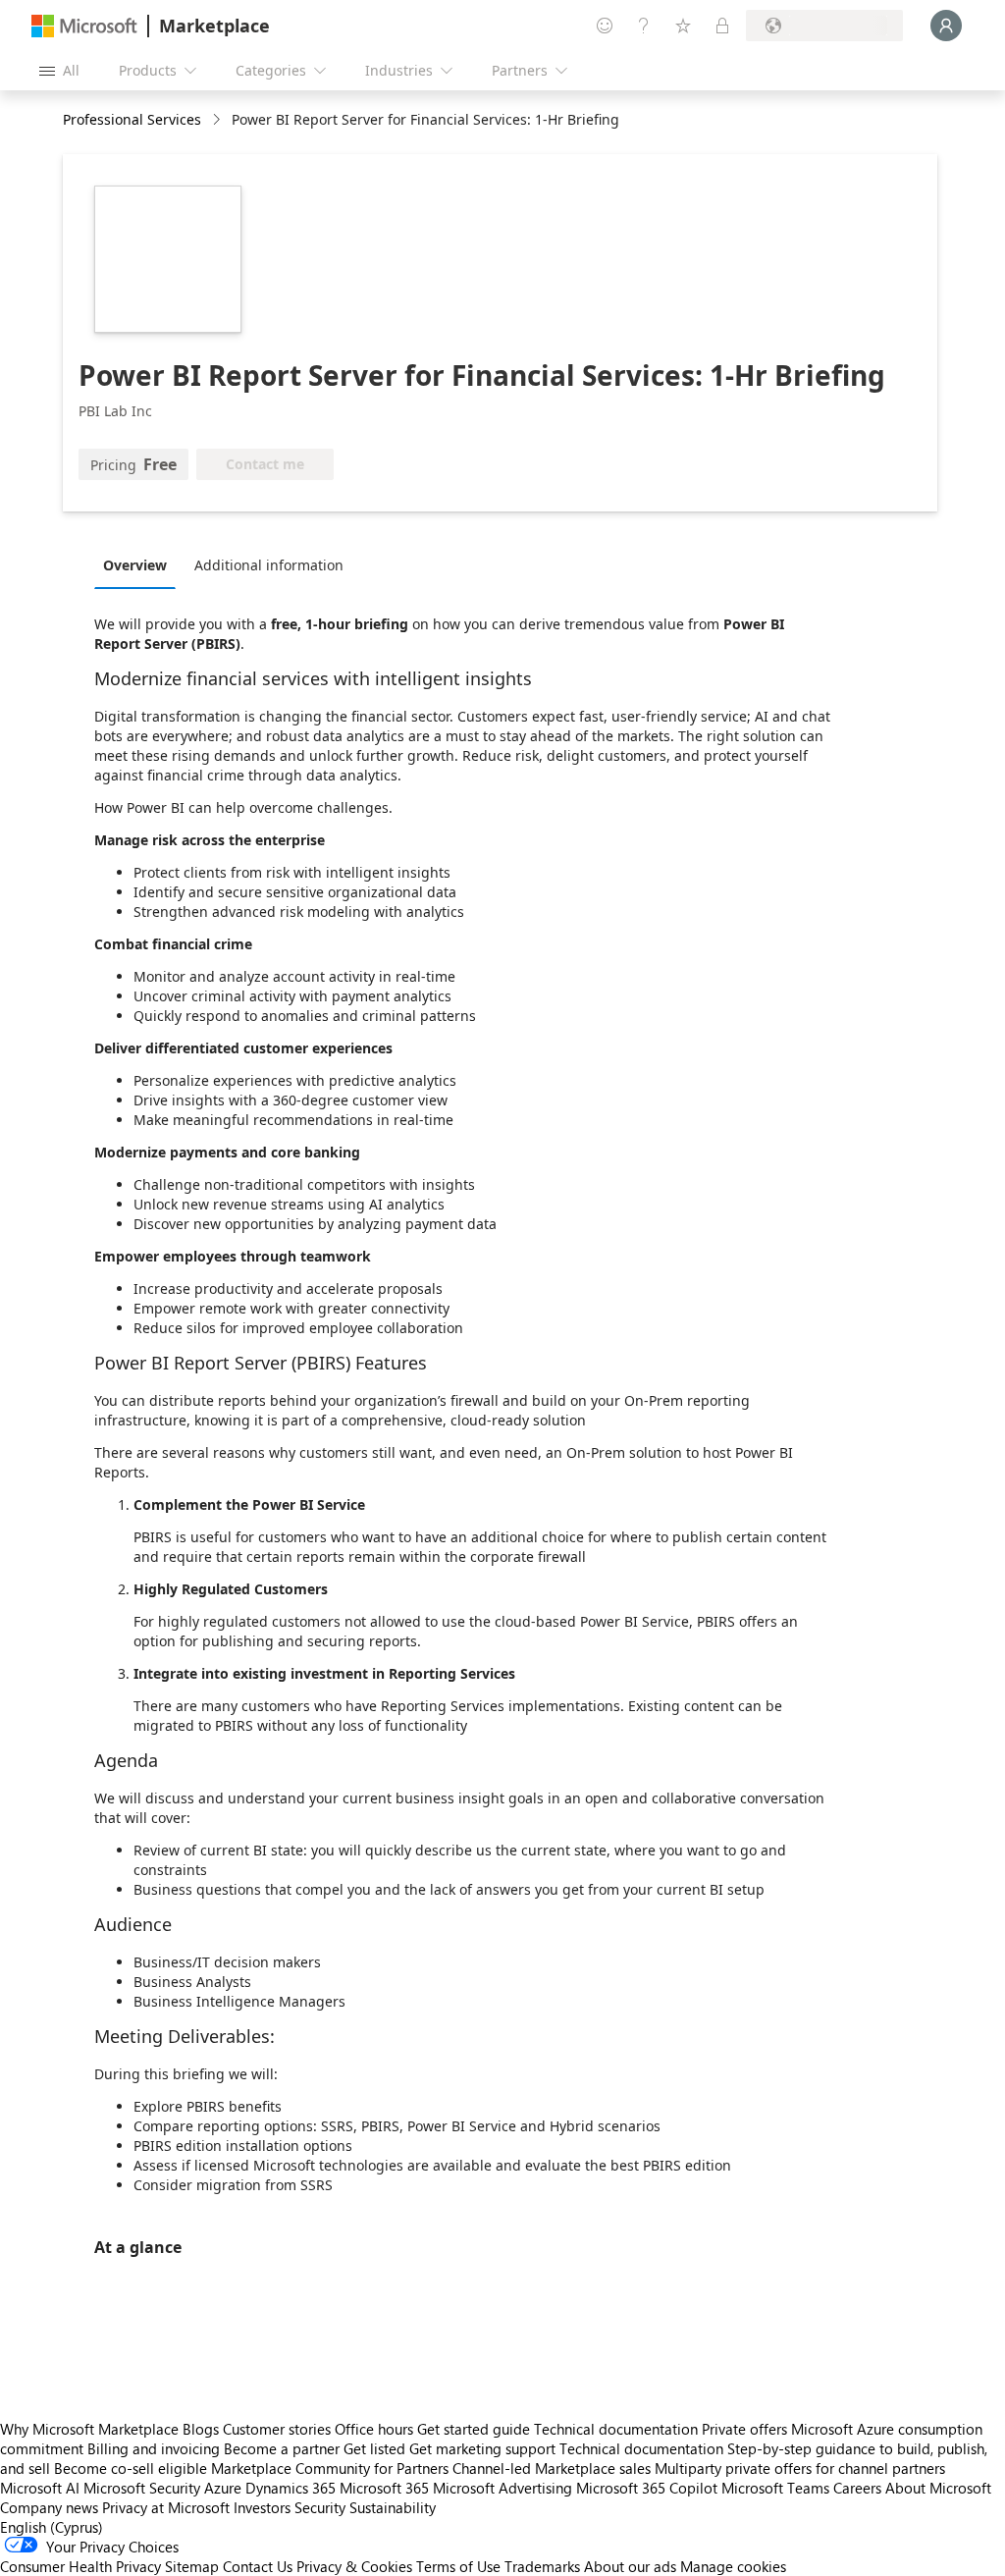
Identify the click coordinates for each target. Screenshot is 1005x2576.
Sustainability (393, 2507)
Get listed (374, 2448)
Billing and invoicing (154, 2448)
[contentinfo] (218, 120)
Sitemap (192, 2566)
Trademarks (542, 2566)
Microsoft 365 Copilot (647, 2488)
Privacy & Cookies (354, 2566)
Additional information (269, 565)
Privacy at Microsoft (166, 2507)
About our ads (630, 2566)
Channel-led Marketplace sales (552, 2468)
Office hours (374, 2429)
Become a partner (282, 2448)
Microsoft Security (142, 2488)
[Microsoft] (84, 26)
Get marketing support (482, 2448)
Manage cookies (733, 2566)
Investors (262, 2507)
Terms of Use (458, 2566)
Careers (857, 2488)
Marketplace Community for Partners (330, 2468)
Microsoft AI (40, 2488)
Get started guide (474, 2429)
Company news (49, 2507)
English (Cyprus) (52, 2527)
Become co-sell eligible (131, 2468)
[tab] (140, 564)
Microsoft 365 (384, 2488)
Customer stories (277, 2429)
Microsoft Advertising (502, 2488)
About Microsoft (938, 2488)
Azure (223, 2488)
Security (320, 2507)
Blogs (201, 2429)
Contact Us (258, 2566)
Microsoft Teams (775, 2488)
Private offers (744, 2429)
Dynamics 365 (291, 2488)
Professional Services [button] (132, 119)
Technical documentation (616, 2429)
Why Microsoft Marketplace (89, 2429)
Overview (135, 565)
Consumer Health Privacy (80, 2566)
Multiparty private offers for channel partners (800, 2468)
